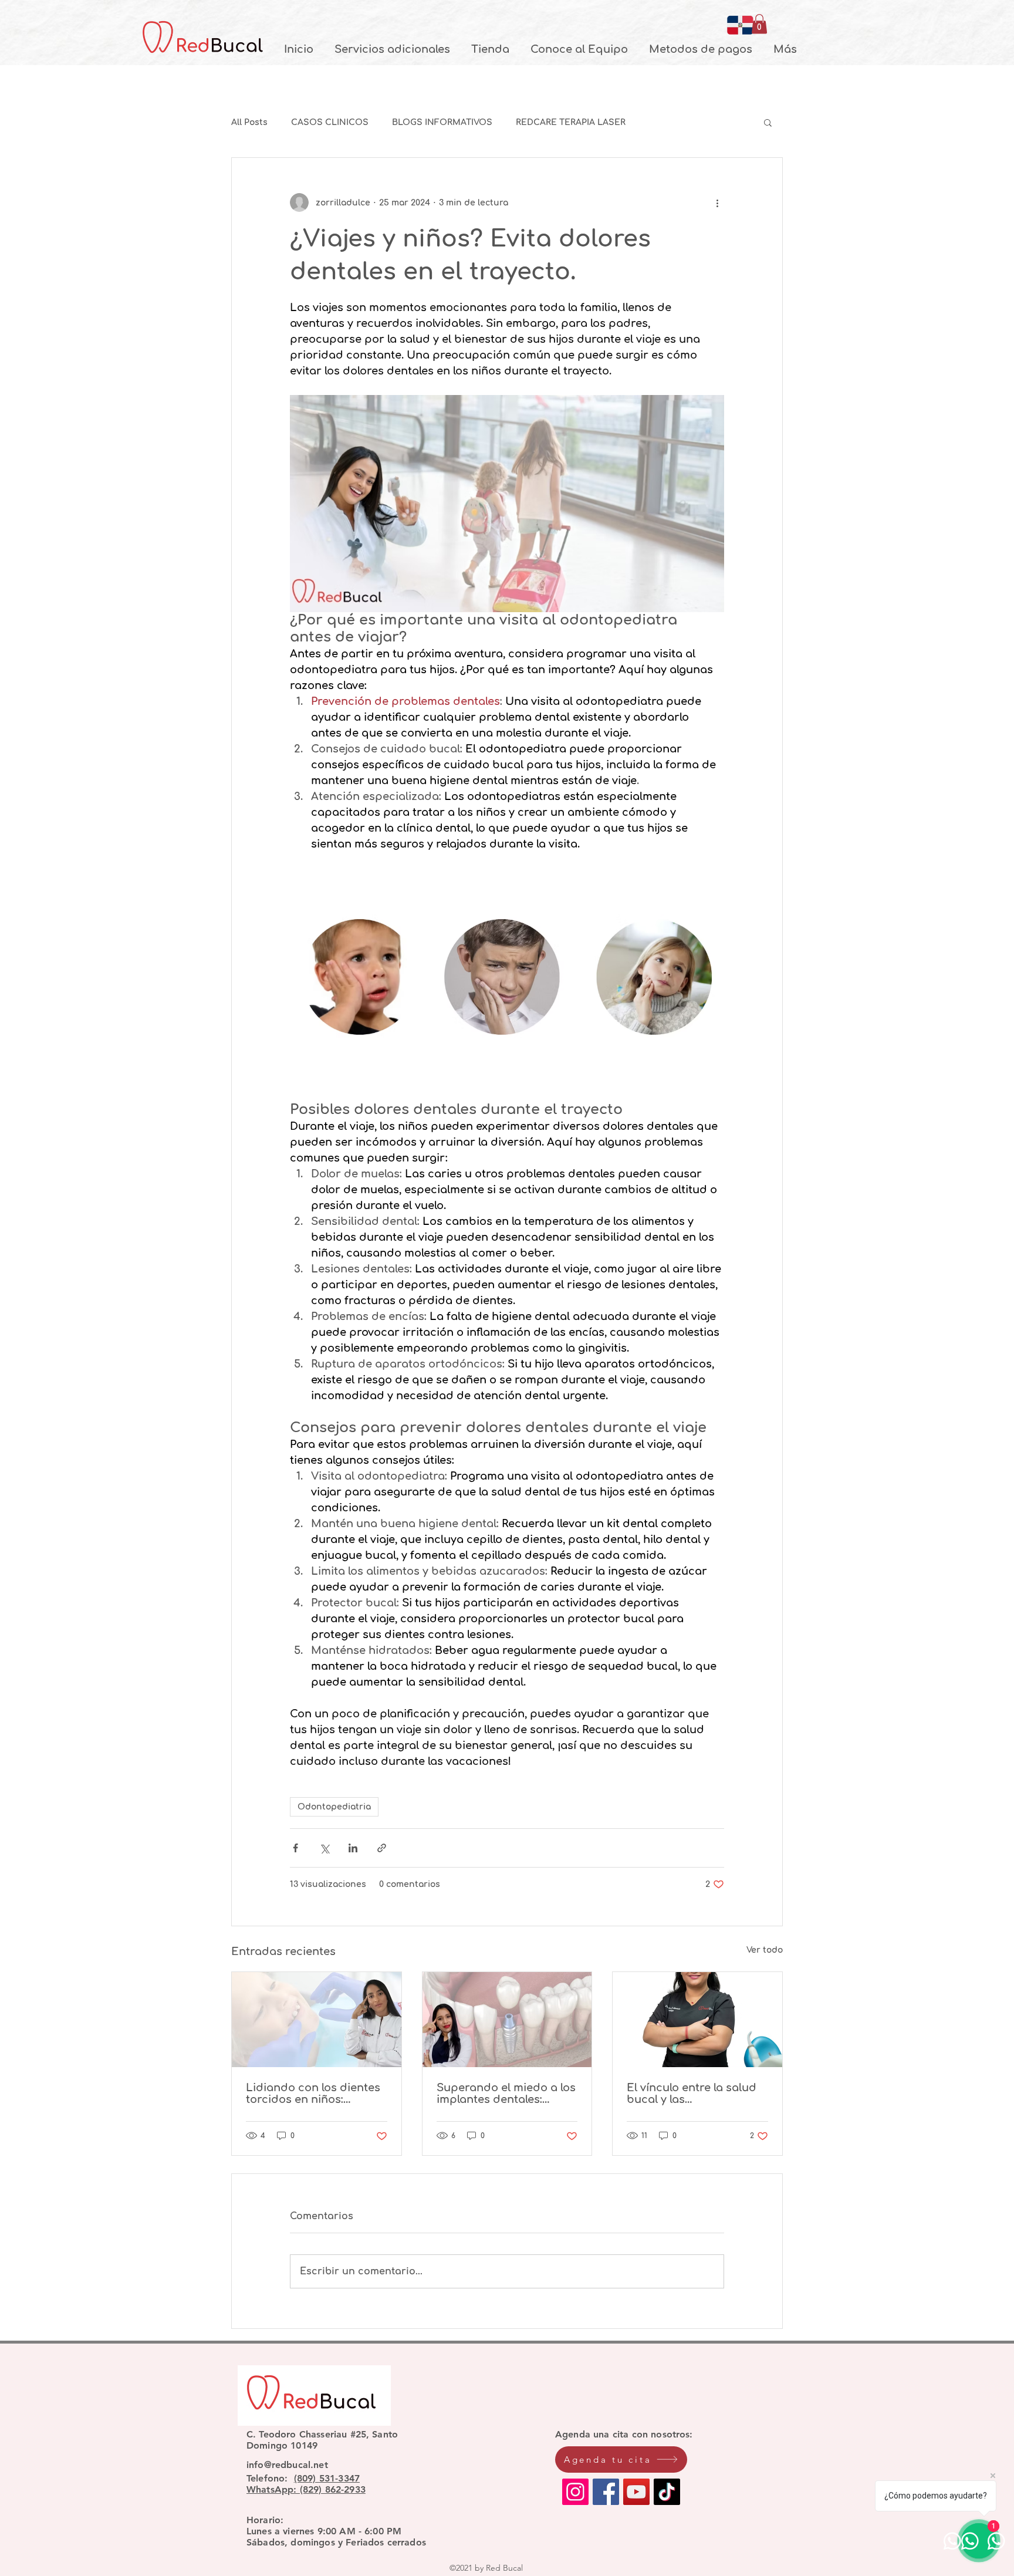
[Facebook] (606, 2492)
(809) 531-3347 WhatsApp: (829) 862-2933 (306, 2484)
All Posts (249, 122)
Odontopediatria (334, 1807)
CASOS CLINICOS (330, 122)
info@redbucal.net (287, 2465)
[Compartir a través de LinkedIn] (353, 1848)
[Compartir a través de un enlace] (382, 1848)
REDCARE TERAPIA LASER (571, 122)
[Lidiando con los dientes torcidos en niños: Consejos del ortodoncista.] (317, 2020)
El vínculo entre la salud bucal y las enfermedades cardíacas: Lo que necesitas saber (697, 2094)
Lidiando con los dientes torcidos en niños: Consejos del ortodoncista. (313, 2094)
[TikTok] (667, 2492)
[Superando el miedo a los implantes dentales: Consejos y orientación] (507, 2020)
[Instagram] (575, 2492)
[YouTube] (636, 2492)
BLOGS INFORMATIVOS (442, 122)
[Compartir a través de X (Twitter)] (324, 1848)
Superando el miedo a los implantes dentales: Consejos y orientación (506, 2094)
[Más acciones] (717, 202)
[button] (759, 24)
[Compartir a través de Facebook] (295, 1848)
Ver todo (765, 1950)
